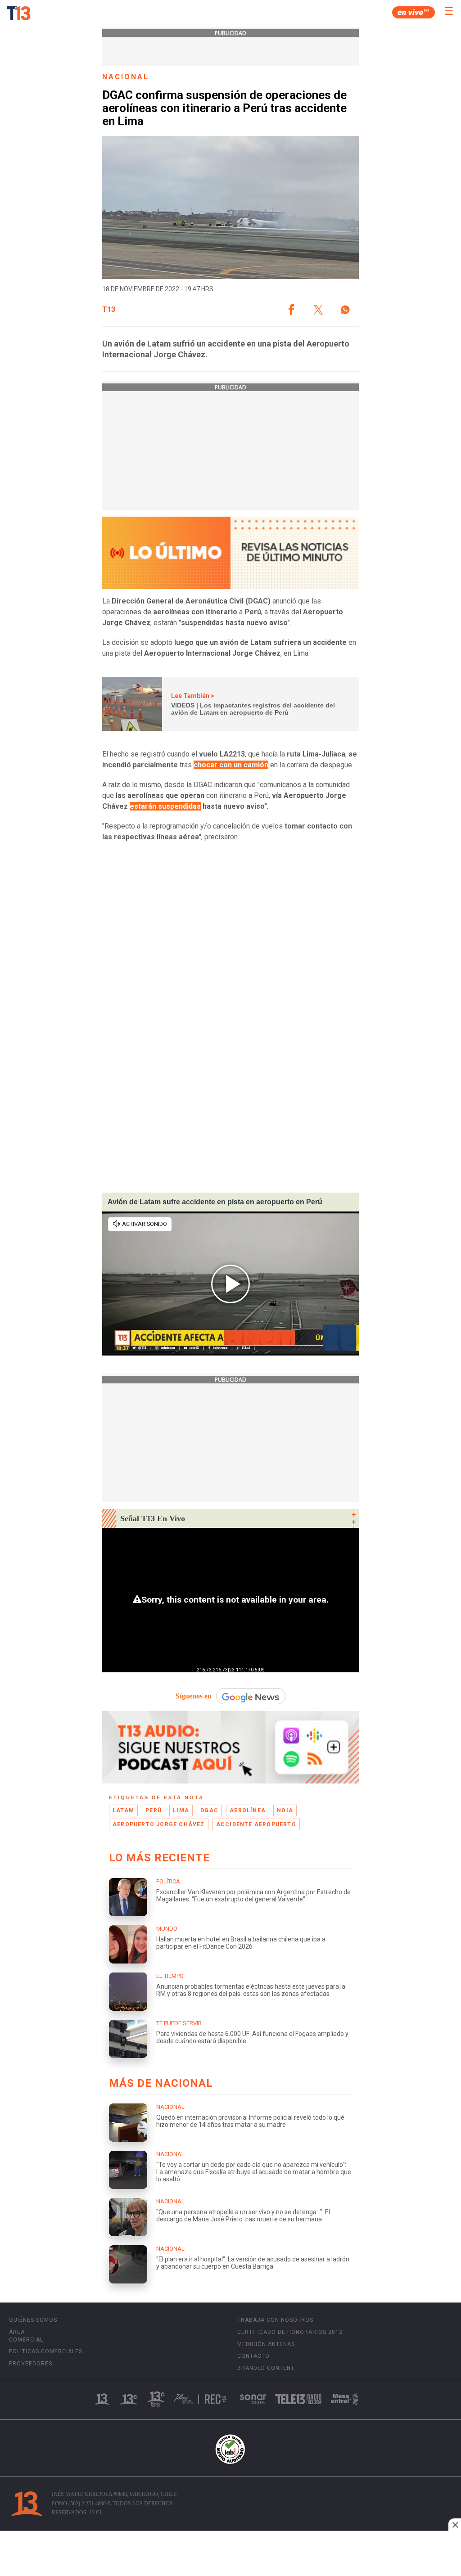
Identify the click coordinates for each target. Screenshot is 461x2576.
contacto (253, 2356)
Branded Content (266, 2368)
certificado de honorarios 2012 (290, 2332)
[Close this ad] (455, 2525)
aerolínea (248, 1810)
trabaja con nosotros (275, 2320)
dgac (209, 1810)
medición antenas (266, 2344)
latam (123, 1810)
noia (285, 1810)
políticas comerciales (46, 2351)
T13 (109, 310)
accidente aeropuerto (256, 1824)
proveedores (31, 2364)
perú (154, 1810)
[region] (230, 2554)
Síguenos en (194, 1696)
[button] (291, 310)
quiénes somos (33, 2320)
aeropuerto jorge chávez (159, 1824)
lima (181, 1810)
